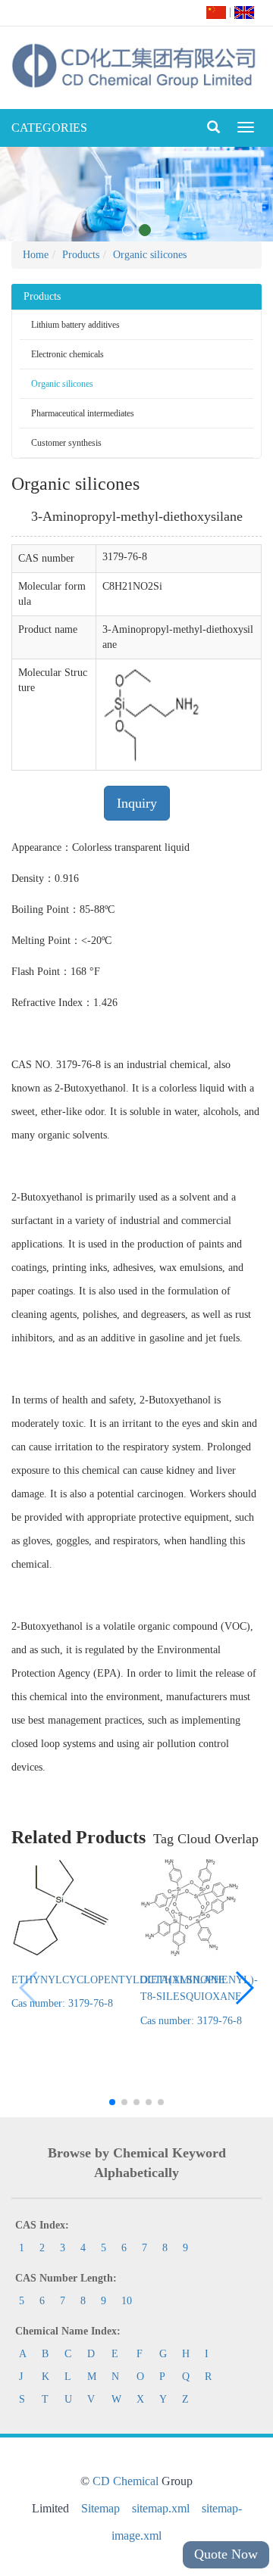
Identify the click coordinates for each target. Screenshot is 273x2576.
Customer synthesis (66, 443)
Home (36, 255)
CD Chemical (126, 2481)
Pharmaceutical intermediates (83, 413)
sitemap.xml (161, 2508)
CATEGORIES (49, 128)
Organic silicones (150, 255)
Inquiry (137, 803)
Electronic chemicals (67, 354)
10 (127, 2301)
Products (81, 255)
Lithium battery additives (75, 325)
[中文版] (216, 12)
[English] (244, 12)
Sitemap (100, 2508)
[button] (244, 1988)
